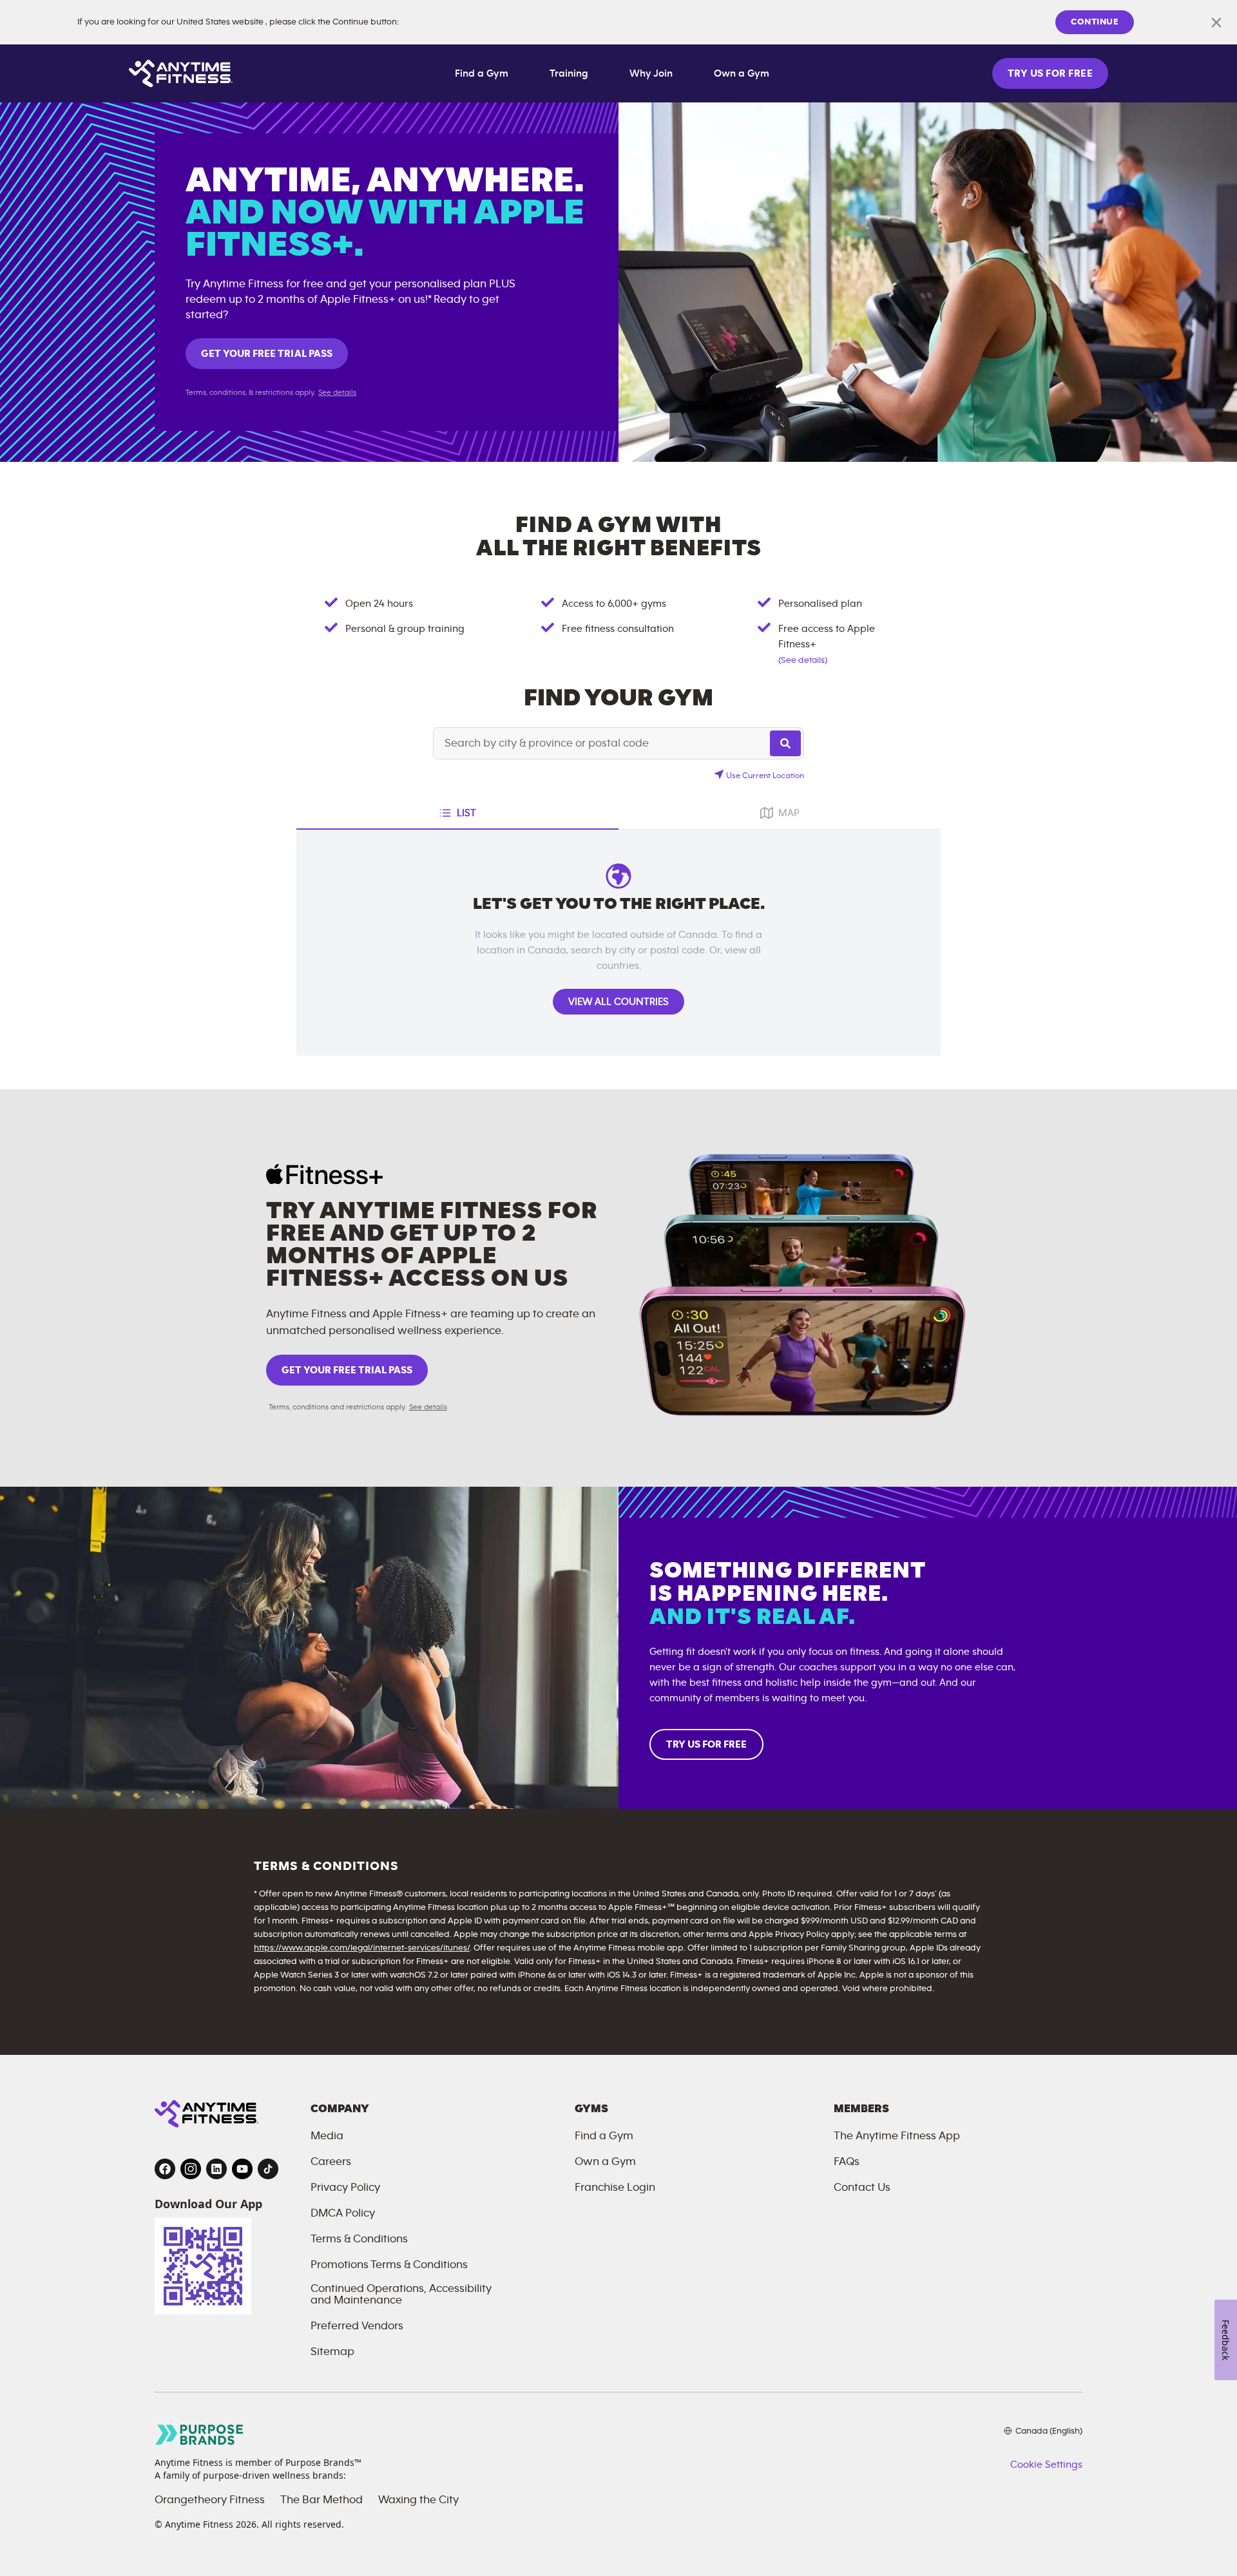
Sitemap (332, 2352)
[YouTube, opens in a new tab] (242, 2169)
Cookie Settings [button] (1046, 2465)
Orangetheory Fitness (210, 2500)
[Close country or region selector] (1216, 23)
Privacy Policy (345, 2188)
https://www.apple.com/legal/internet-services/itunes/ (362, 1948)
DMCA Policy (343, 2213)
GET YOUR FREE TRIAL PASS (267, 354)
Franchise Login (615, 2188)
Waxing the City (418, 2500)
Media (327, 2136)
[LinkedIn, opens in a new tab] (216, 2169)
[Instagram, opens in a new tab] (191, 2169)
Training (569, 73)
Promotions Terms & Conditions (389, 2265)
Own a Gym (742, 73)
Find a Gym (482, 73)
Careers (331, 2162)
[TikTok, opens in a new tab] (268, 2169)
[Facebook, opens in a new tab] (165, 2169)
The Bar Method (321, 2500)
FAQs (847, 2162)
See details (337, 392)
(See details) (803, 660)
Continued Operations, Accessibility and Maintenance (401, 2295)
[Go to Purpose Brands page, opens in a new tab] (200, 2435)
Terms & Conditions (359, 2239)
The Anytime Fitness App (897, 2136)
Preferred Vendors (357, 2326)
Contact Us (862, 2188)
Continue (1095, 22)
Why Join (651, 73)
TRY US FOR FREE (1050, 73)
